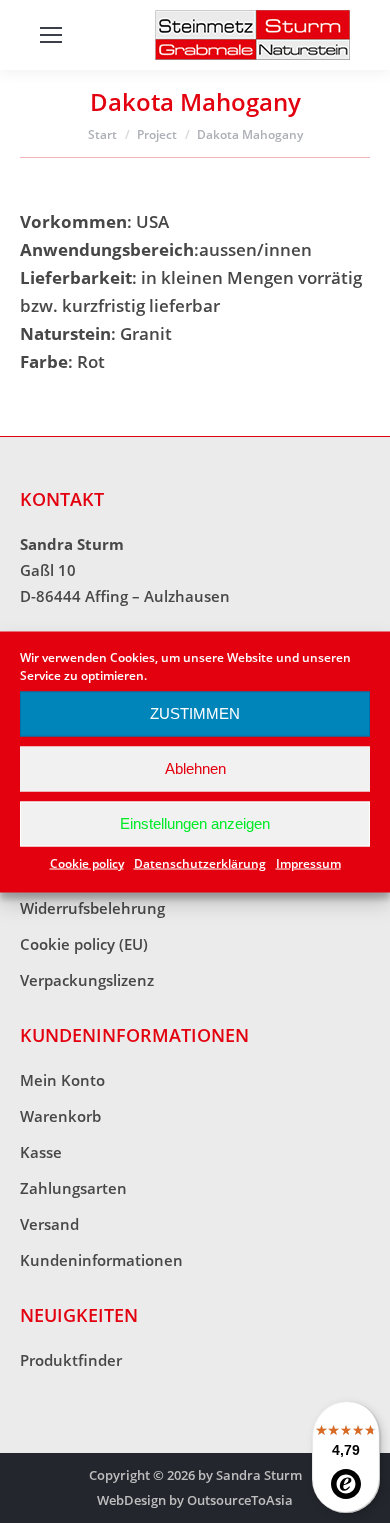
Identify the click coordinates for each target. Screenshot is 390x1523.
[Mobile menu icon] (51, 35)
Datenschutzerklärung (200, 862)
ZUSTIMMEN (195, 713)
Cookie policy (87, 862)
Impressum (308, 862)
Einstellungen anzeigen (195, 823)
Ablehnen (195, 768)
